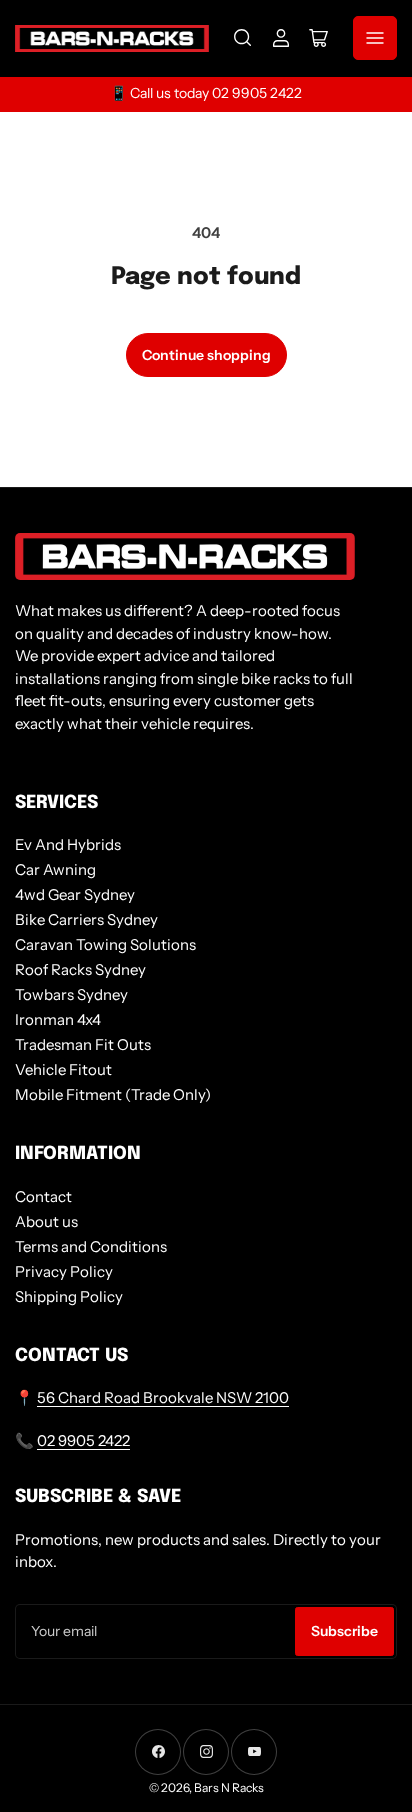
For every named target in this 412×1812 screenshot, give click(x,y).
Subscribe (344, 1631)
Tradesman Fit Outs (83, 1044)
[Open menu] (375, 38)
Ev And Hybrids (68, 844)
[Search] (243, 38)
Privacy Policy (64, 1271)
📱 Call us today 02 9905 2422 (206, 93)
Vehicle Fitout (63, 1069)
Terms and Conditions (91, 1246)
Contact (43, 1196)
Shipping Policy (69, 1296)
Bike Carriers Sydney (86, 919)
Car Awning (55, 869)
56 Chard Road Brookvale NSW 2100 (163, 1397)
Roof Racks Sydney (80, 969)
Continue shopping (206, 355)
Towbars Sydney (71, 994)
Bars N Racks (229, 1787)
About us (46, 1221)
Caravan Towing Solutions (105, 944)
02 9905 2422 (83, 1440)
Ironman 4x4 (58, 1019)
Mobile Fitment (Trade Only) (113, 1094)
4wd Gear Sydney (75, 894)
